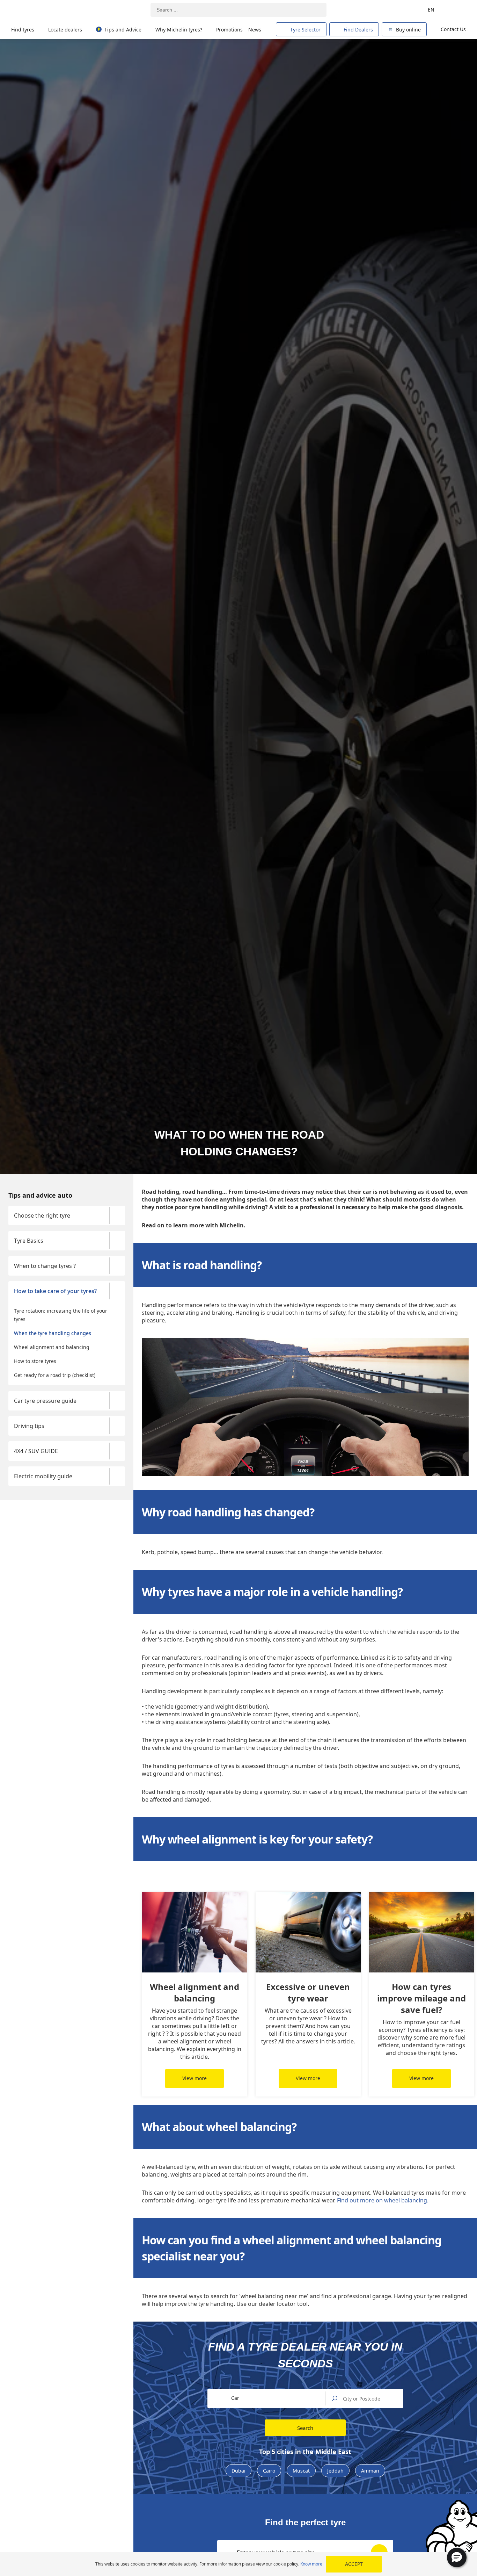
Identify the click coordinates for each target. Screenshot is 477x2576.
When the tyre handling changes (53, 1333)
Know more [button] (311, 2564)
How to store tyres (35, 1361)
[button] (457, 2557)
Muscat (301, 2471)
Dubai (239, 2471)
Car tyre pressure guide (45, 1401)
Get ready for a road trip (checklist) (55, 1375)
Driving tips (29, 1426)
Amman (370, 2471)
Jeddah (335, 2471)
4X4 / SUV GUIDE (36, 1451)
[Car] (456, 10)
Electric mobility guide (43, 1476)
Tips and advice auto (40, 1195)
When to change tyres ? (45, 1266)
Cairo (269, 2471)
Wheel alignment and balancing (52, 1347)
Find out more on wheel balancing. (383, 2200)
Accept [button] (354, 2564)
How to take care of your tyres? (55, 1291)
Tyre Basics (29, 1241)
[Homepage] (43, 10)
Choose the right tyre (42, 1215)
